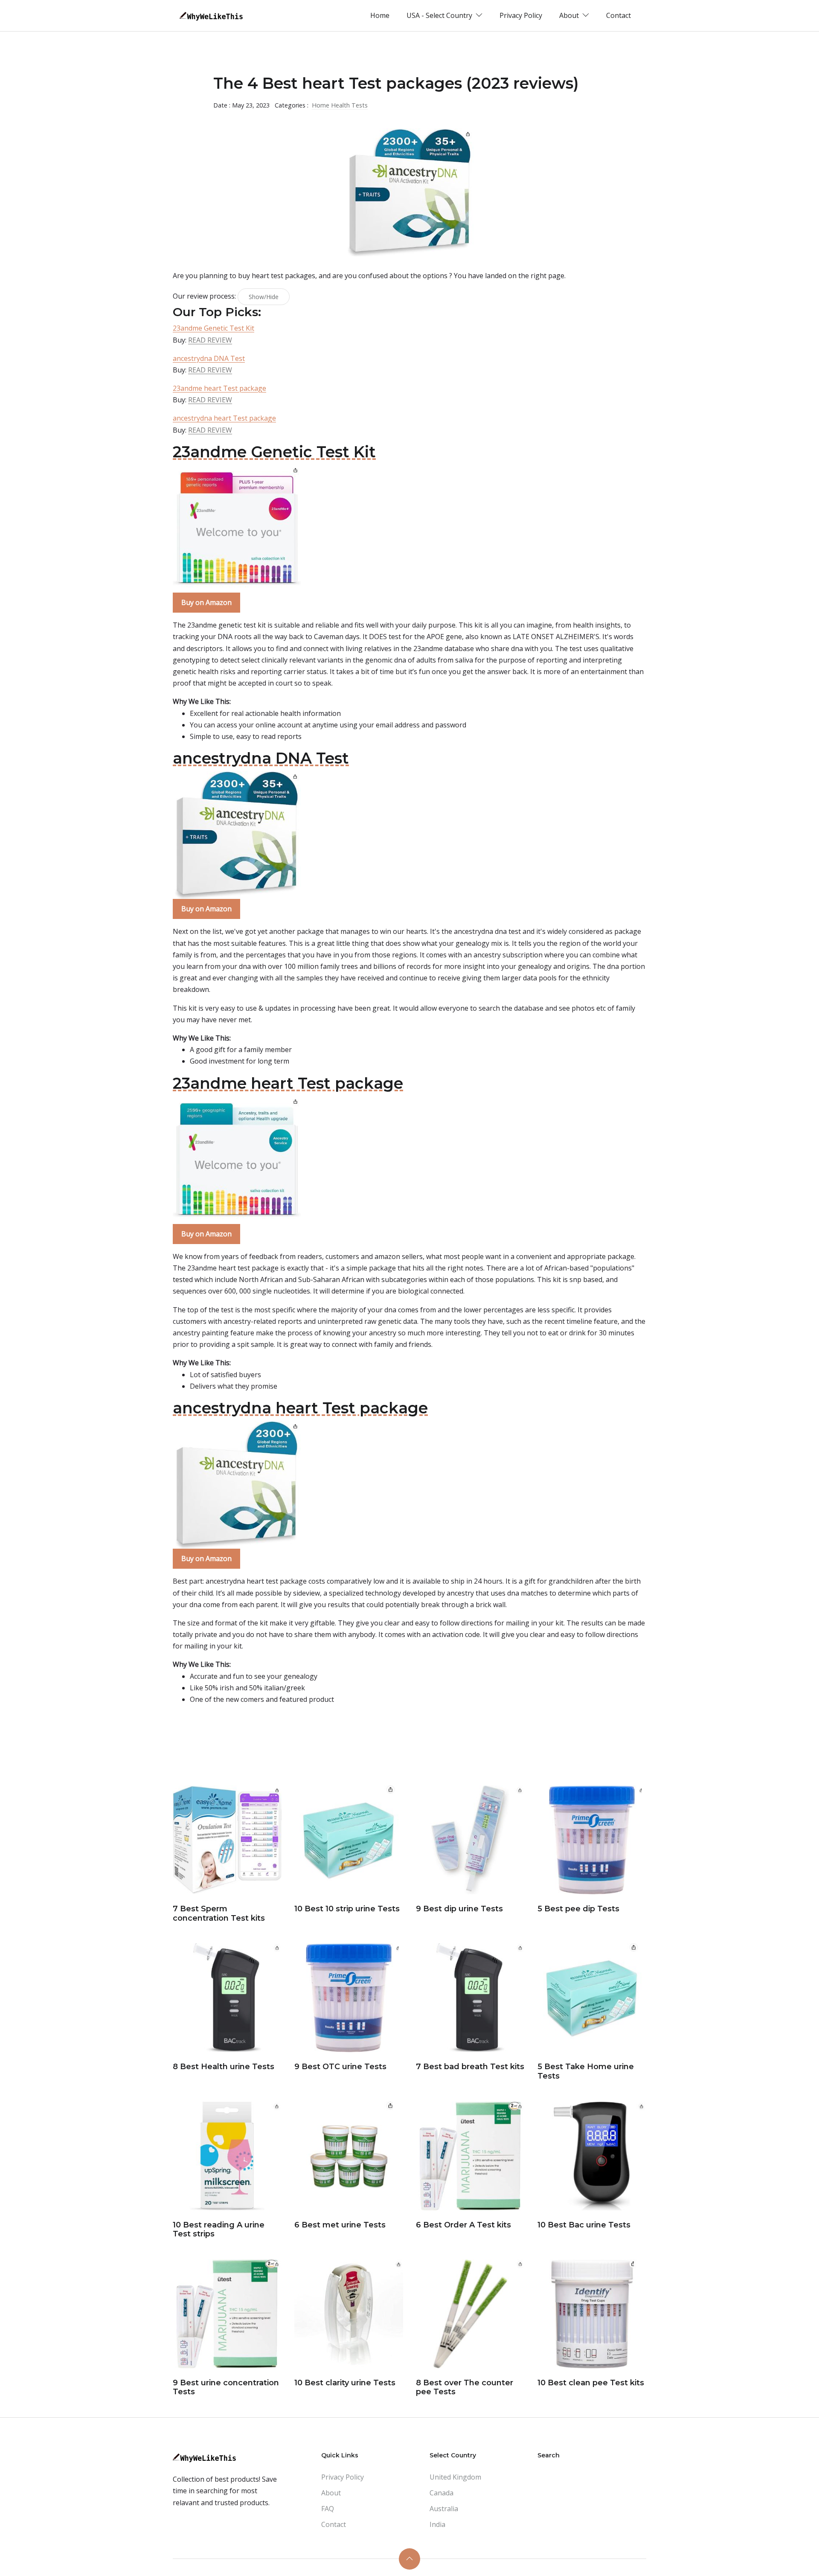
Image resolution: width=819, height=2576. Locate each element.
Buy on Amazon (206, 602)
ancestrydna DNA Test (209, 358)
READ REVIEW (210, 340)
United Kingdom (455, 2477)
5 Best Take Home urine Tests (586, 2071)
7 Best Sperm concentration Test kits (219, 1913)
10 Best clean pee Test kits (591, 2383)
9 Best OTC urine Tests (340, 2067)
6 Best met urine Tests (340, 2225)
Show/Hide (264, 297)
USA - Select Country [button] (440, 15)
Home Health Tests (340, 105)
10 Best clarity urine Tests (345, 2383)
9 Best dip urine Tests (459, 1909)
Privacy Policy (521, 15)
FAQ (328, 2509)
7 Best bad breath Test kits (470, 2067)
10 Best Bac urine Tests (584, 2225)
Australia (444, 2509)
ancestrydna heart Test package (224, 418)
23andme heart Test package (219, 388)
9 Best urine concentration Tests (226, 2387)
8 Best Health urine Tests (224, 2067)
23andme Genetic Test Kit (213, 328)
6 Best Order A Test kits (463, 2225)
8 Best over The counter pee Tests (465, 2387)
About (331, 2493)
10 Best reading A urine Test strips (219, 2230)
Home (380, 15)
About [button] (570, 15)
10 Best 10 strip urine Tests (347, 1909)
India (437, 2524)
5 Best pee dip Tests (578, 1909)
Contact (619, 15)
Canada (441, 2493)
